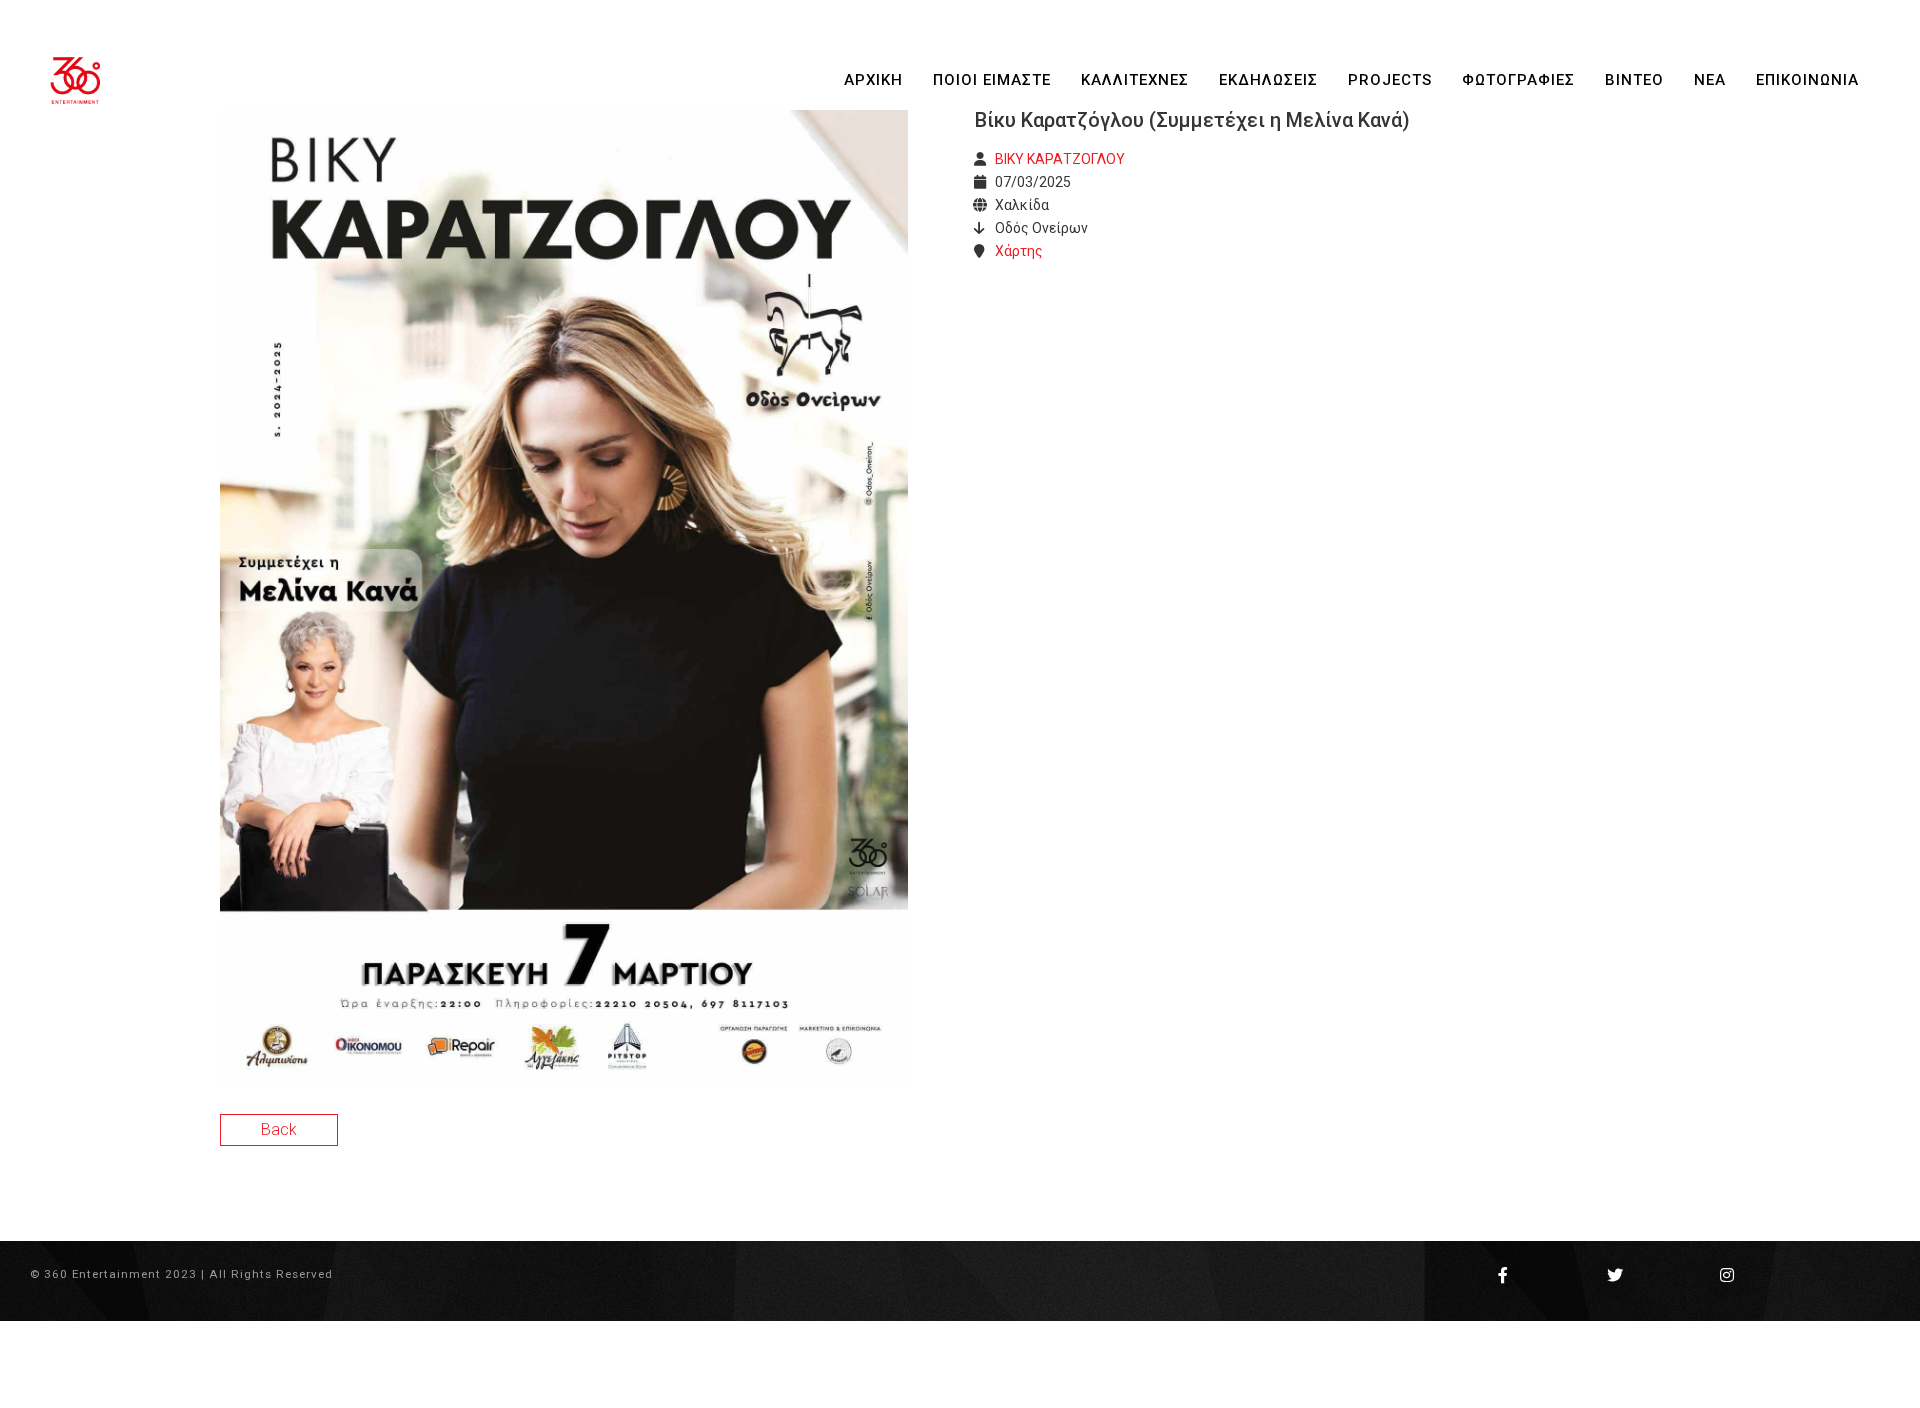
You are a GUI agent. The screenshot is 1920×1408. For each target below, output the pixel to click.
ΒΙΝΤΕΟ (1634, 80)
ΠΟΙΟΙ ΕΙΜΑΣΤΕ (992, 80)
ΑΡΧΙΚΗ (873, 80)
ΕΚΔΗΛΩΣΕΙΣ (1268, 80)
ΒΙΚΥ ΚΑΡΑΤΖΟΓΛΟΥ (1060, 159)
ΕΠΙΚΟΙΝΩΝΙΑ (1807, 80)
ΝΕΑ (1710, 80)
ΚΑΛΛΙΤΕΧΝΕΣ (1135, 80)
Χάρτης (1019, 251)
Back (279, 1129)
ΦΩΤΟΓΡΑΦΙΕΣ (1518, 80)
